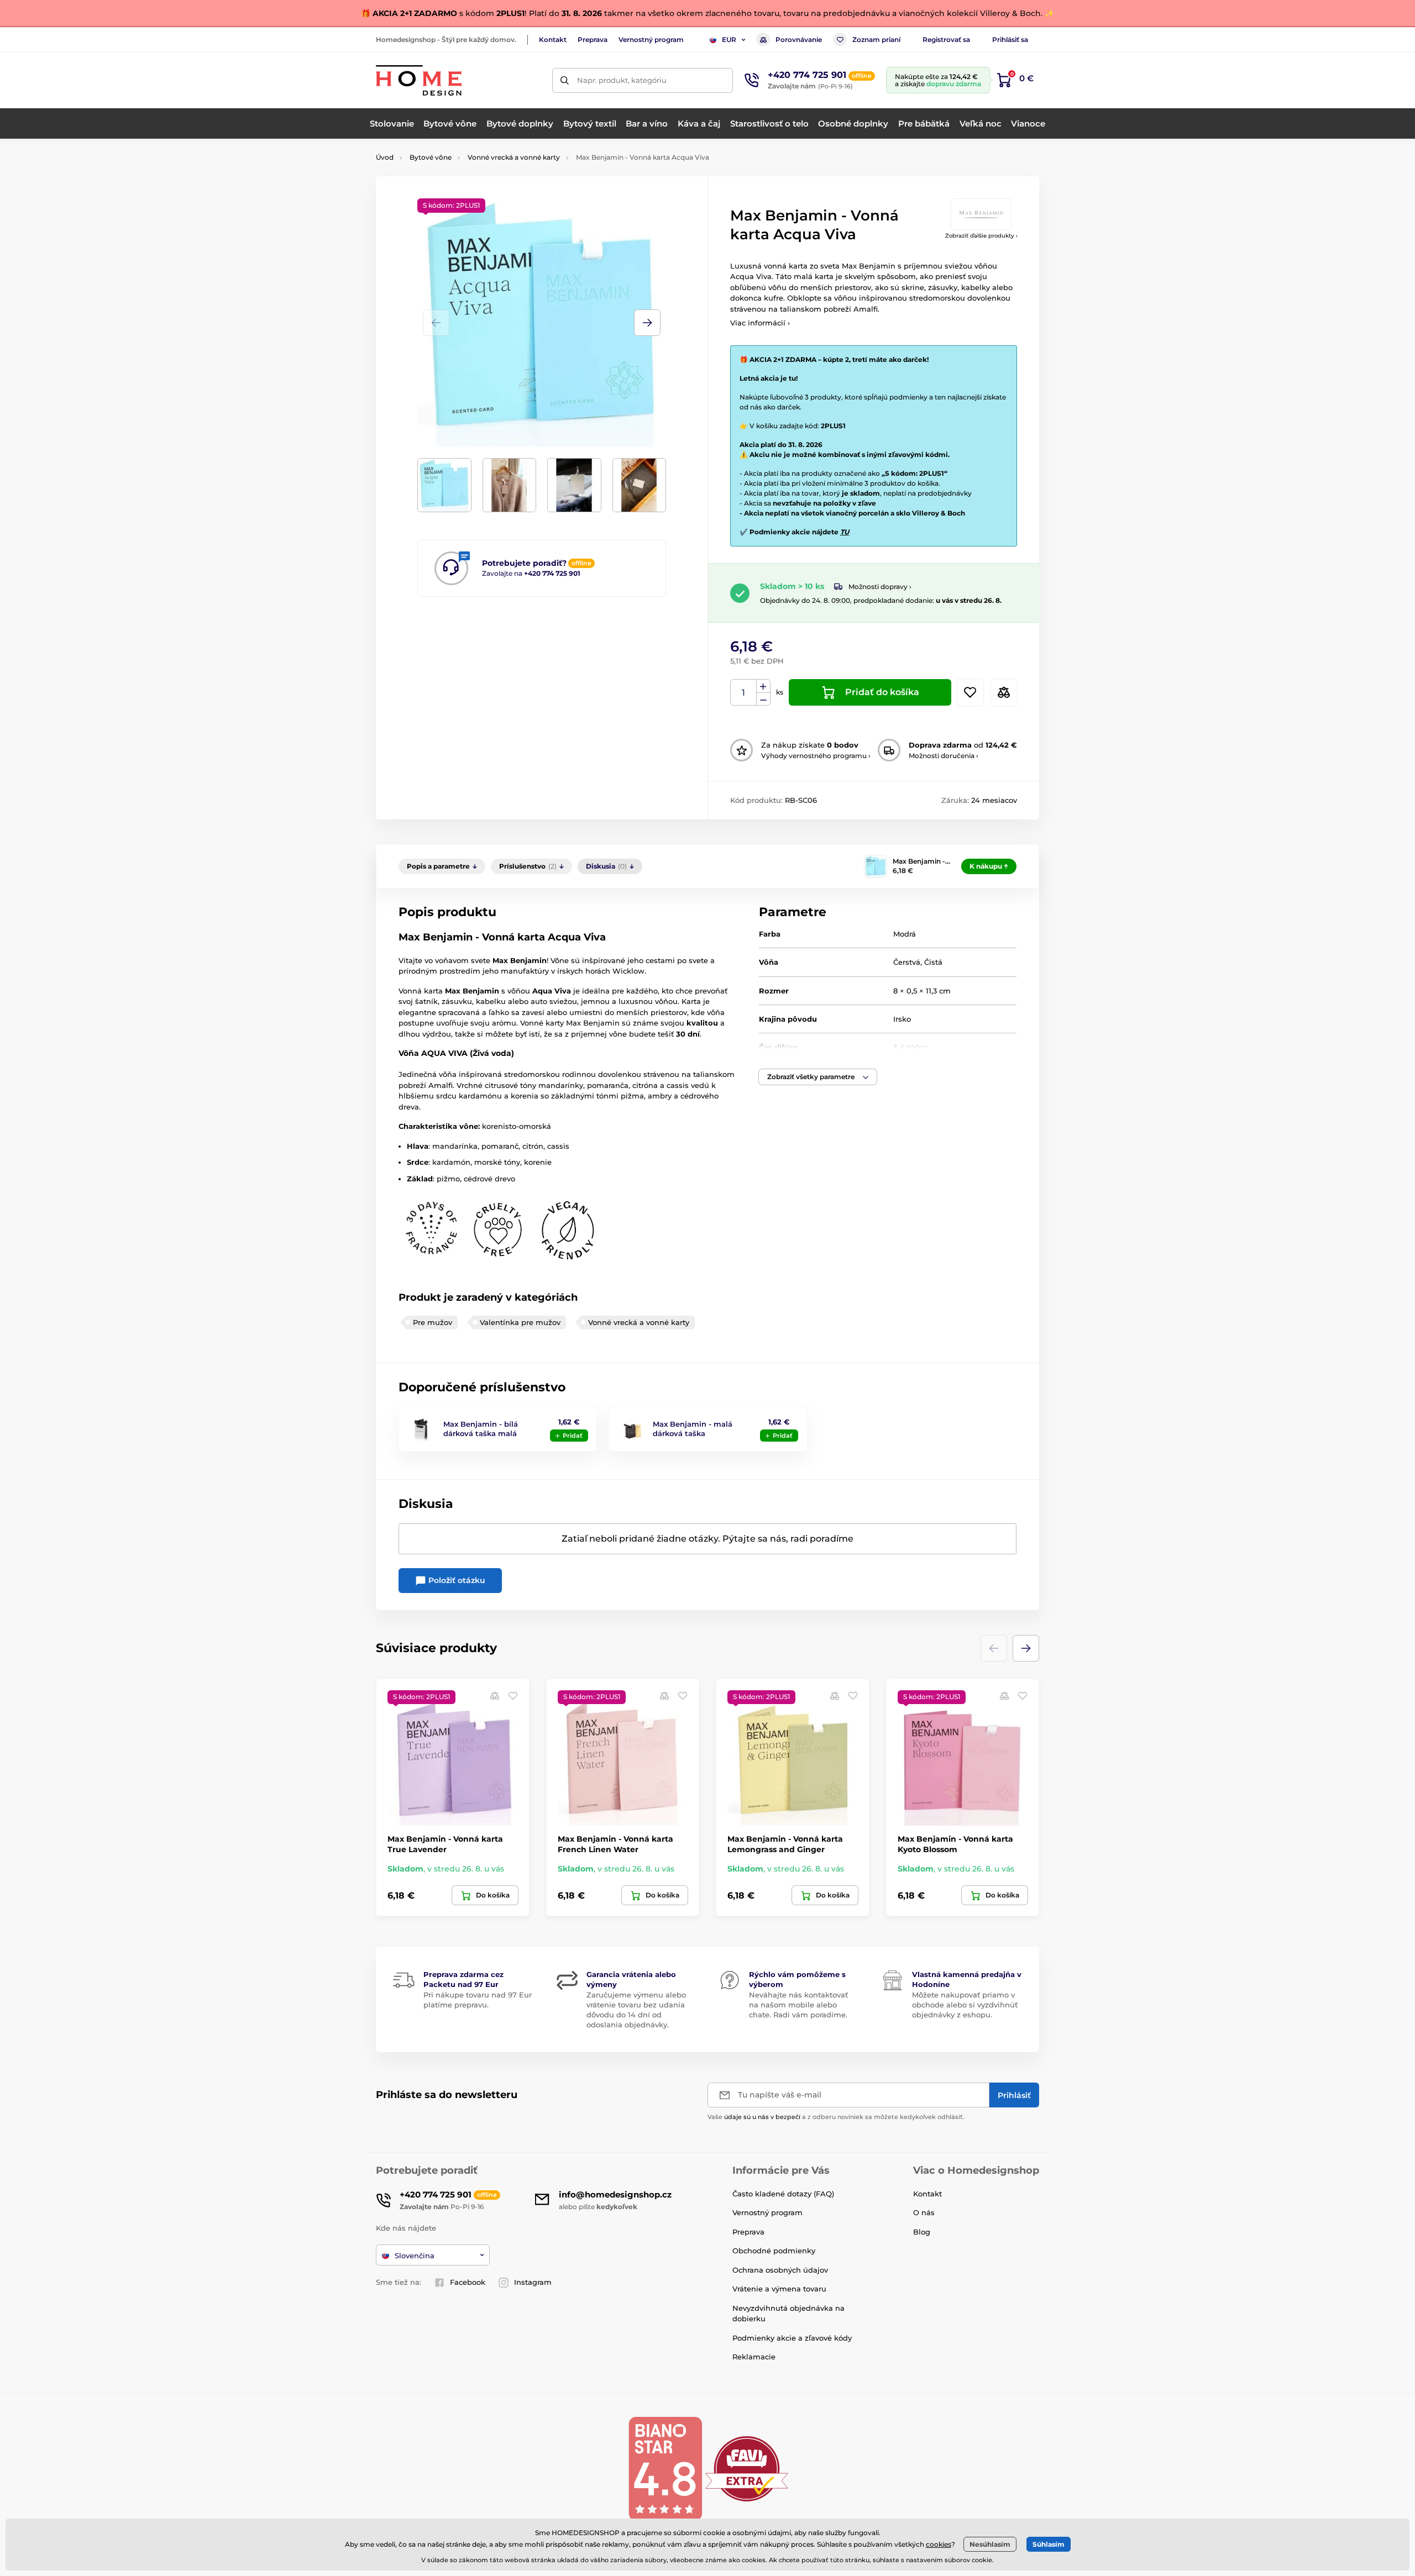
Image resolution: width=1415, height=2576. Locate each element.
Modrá (905, 934)
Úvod (385, 157)
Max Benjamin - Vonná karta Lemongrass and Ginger (785, 1844)
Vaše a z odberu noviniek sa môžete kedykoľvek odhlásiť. (836, 2117)
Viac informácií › (760, 323)
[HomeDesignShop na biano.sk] (665, 2468)
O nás (924, 2212)
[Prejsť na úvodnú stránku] (419, 80)
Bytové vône (431, 157)
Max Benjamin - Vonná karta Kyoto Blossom (955, 1844)
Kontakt (553, 40)
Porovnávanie (799, 40)
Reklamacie (754, 2357)
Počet (744, 693)
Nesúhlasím (990, 2544)
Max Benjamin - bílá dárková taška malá (481, 1429)
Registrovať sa (946, 40)
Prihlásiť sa (1010, 40)
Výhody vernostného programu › (816, 756)
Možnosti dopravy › (880, 587)
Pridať (573, 1436)
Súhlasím (1049, 2544)
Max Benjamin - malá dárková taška (693, 1429)
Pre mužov (433, 1322)
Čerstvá (907, 962)
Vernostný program (651, 40)
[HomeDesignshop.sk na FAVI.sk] (747, 2468)
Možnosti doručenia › (944, 756)
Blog (922, 2232)
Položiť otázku (456, 1580)
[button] (647, 323)
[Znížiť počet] (763, 699)
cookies (939, 2544)
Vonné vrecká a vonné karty (514, 157)
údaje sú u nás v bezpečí (762, 2117)
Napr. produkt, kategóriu (622, 80)
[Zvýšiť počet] (763, 686)
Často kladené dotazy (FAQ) (783, 2194)
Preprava (593, 40)
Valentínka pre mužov (520, 1322)
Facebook (468, 2282)
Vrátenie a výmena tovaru (779, 2289)
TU (845, 532)
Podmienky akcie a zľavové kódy (792, 2338)
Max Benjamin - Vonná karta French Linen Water (615, 1844)
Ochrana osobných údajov (780, 2270)
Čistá (933, 962)
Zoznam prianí (876, 40)
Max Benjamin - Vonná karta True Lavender (445, 1844)
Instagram (533, 2282)
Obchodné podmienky (774, 2251)
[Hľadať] (565, 80)
